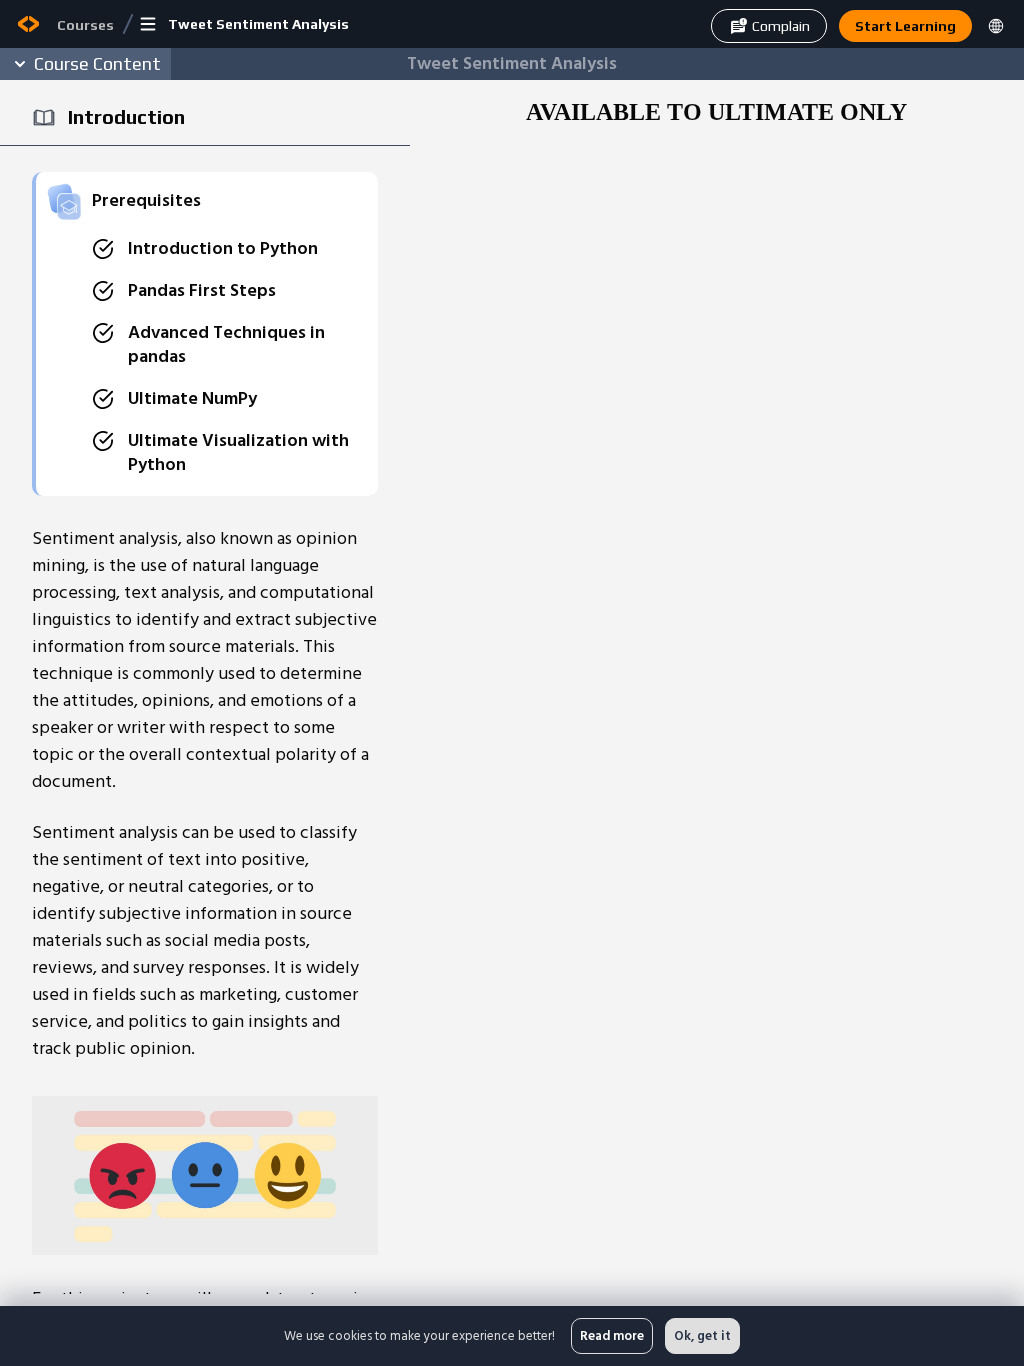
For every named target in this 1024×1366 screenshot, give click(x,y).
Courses (85, 25)
